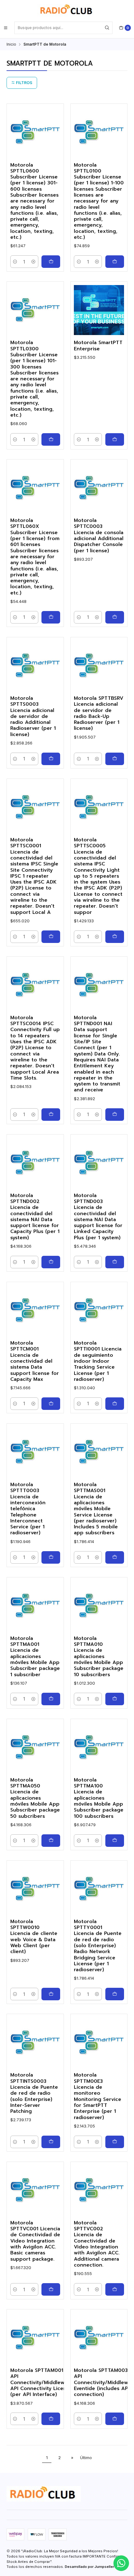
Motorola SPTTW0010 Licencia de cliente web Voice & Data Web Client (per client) (34, 1937)
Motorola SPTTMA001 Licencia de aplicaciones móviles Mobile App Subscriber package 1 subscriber (35, 1657)
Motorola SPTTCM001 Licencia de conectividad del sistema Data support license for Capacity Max (35, 1361)
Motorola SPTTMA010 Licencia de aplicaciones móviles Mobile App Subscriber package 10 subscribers (99, 1657)
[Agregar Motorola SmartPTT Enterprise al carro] (115, 439)
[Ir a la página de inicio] (67, 10)
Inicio (11, 44)
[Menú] (6, 28)
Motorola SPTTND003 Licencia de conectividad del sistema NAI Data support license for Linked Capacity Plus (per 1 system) (98, 1217)
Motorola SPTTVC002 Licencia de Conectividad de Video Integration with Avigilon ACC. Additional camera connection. (97, 2244)
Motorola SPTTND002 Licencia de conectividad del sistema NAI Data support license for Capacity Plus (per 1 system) (35, 1217)
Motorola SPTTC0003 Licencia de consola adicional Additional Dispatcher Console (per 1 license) (99, 536)
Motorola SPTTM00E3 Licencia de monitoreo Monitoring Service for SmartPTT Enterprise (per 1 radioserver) (98, 2096)
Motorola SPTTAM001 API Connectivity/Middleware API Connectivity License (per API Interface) (41, 2383)
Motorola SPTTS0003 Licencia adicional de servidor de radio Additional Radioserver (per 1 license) (33, 717)
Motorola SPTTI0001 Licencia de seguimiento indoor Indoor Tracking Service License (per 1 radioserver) (98, 1361)
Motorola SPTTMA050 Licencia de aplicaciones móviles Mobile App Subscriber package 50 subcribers (35, 1798)
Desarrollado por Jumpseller (89, 2567)
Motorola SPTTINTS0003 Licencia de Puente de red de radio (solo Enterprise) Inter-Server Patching (34, 2093)
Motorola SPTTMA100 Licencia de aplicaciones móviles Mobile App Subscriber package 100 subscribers (99, 1798)
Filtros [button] (24, 83)
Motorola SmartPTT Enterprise (98, 346)
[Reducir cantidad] (15, 262)
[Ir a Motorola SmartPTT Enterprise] (99, 310)
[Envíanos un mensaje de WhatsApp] (121, 2563)
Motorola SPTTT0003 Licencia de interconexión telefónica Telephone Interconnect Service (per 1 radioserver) (28, 1509)
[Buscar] (107, 28)
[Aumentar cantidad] (33, 262)
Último (86, 2458)
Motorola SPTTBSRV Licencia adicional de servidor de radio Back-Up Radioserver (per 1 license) (99, 714)
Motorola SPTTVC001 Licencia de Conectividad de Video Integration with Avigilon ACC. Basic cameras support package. (35, 2241)
